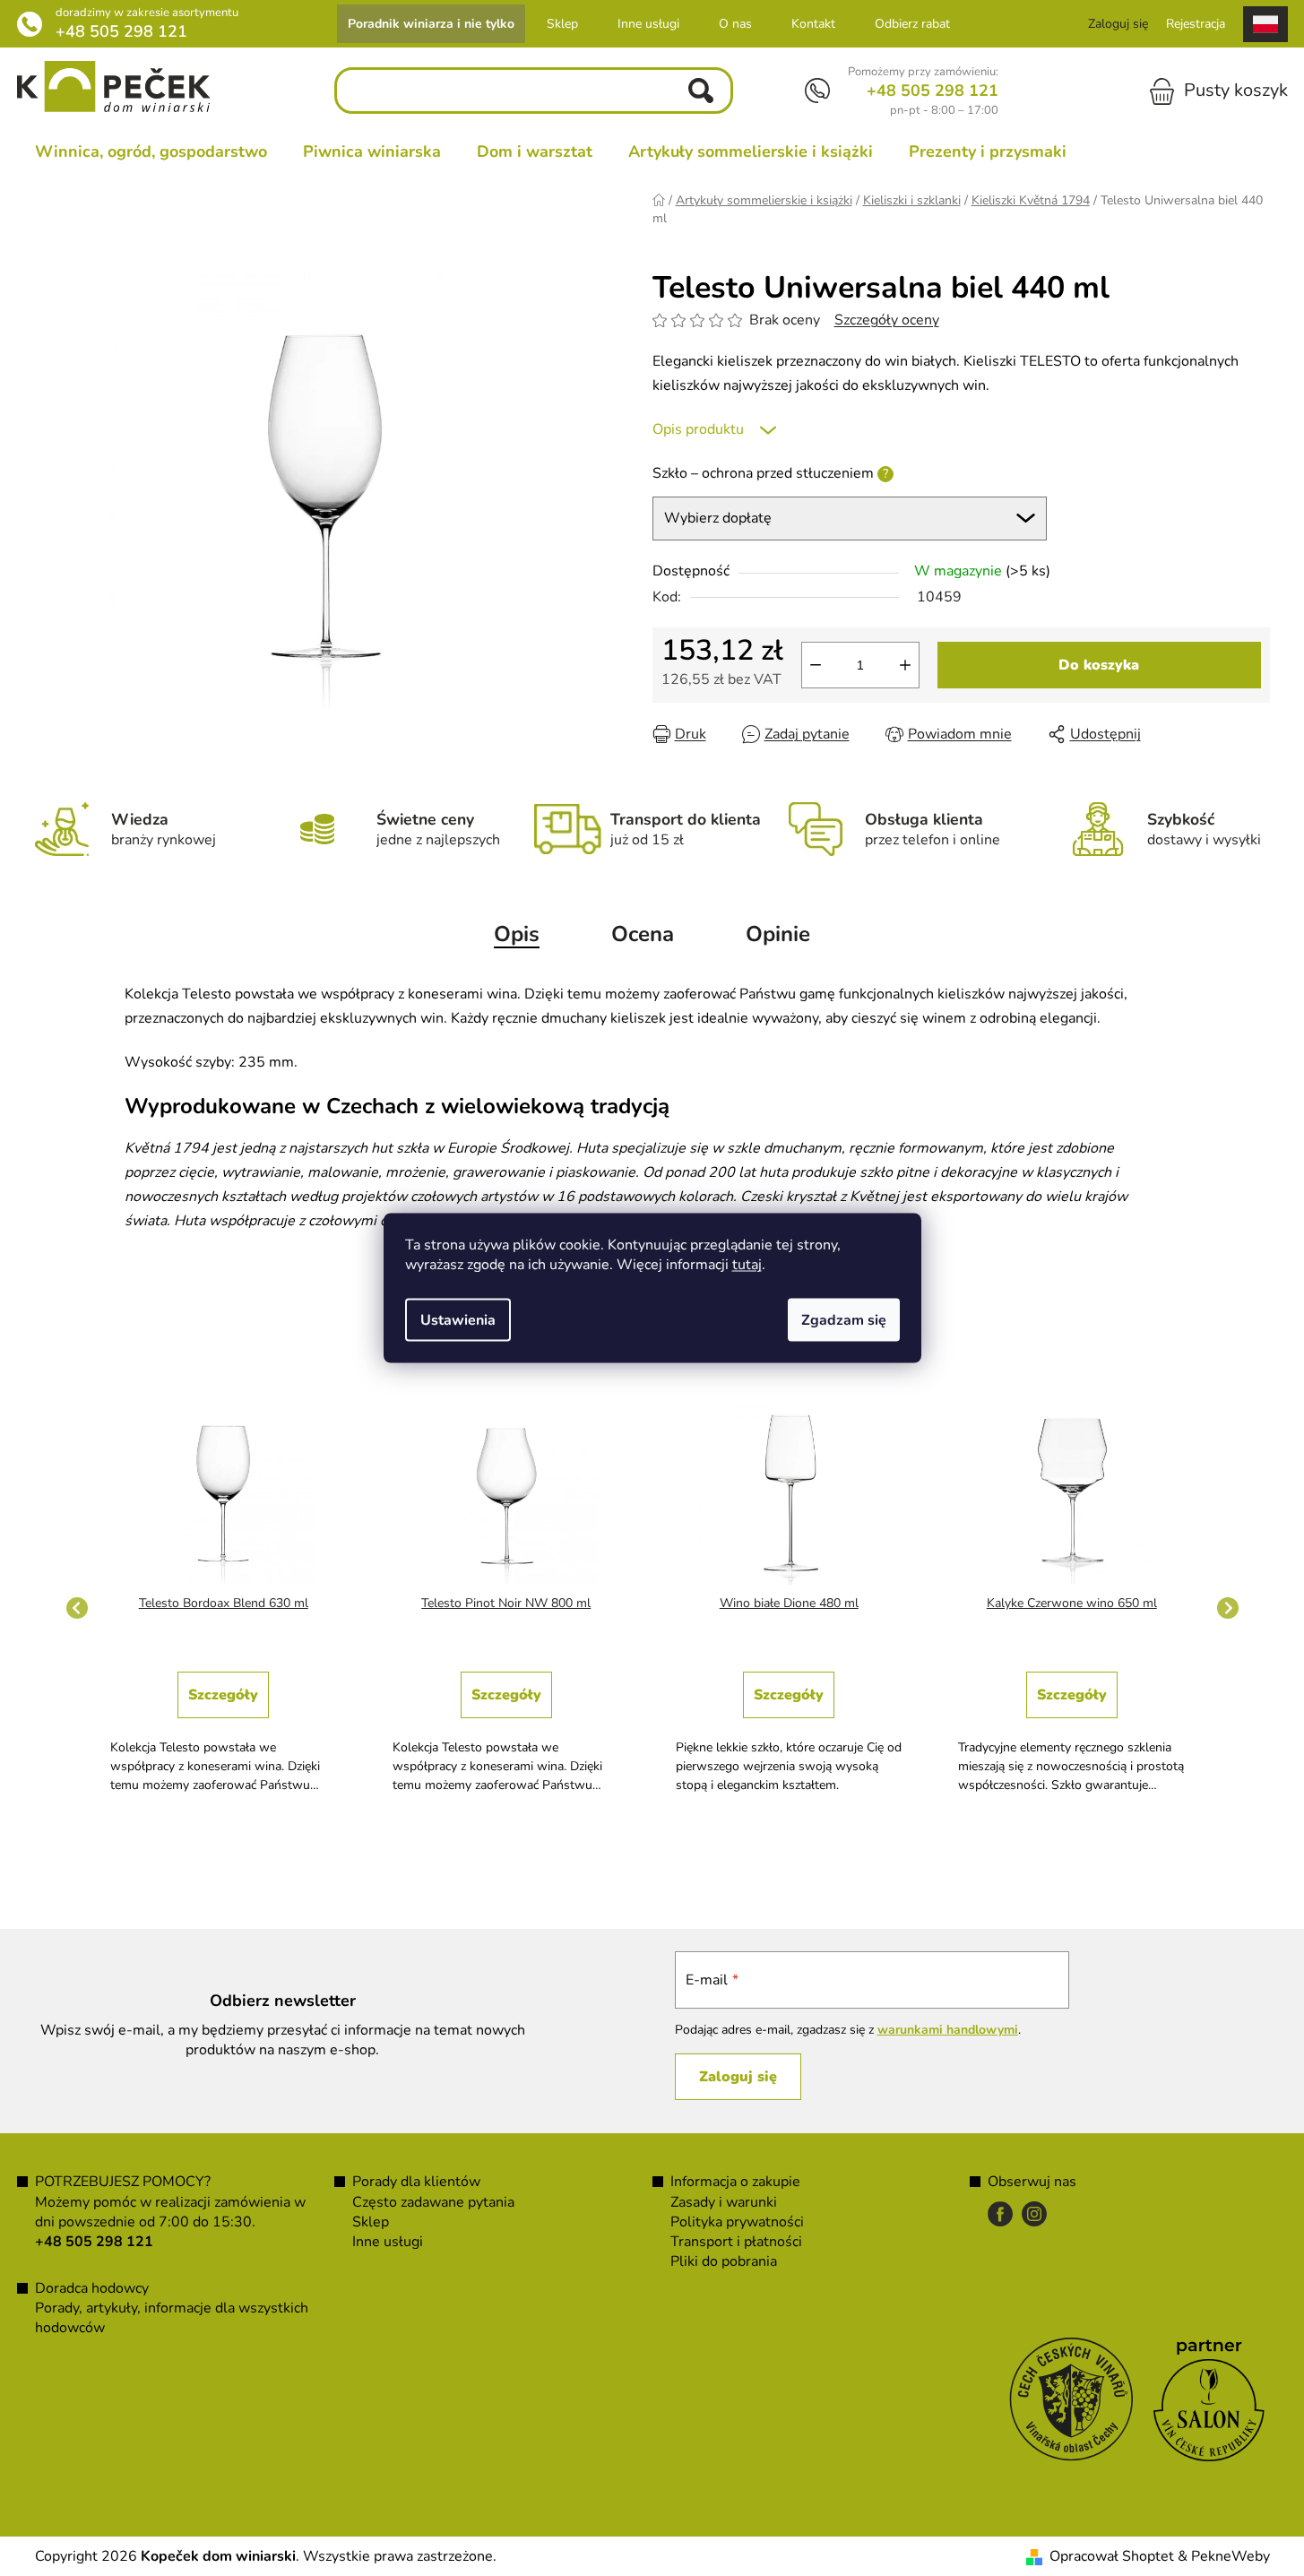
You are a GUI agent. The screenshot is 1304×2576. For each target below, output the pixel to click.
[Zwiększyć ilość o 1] (905, 665)
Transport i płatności (736, 2242)
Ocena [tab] (643, 934)
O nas (735, 24)
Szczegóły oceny (887, 320)
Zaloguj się (738, 2077)
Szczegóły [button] (223, 1695)
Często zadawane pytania (433, 2202)
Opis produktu (698, 429)
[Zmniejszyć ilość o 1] (816, 665)
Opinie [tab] (778, 934)
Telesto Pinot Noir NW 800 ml (506, 1603)
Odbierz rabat (912, 24)
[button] (224, 1724)
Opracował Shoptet (1112, 2556)
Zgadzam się (844, 1320)
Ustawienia (458, 1320)
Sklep (562, 24)
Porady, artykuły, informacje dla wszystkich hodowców (172, 2318)
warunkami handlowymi (948, 2030)
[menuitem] (151, 151)
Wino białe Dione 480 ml (789, 1603)
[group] (224, 1608)
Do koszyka (1099, 665)
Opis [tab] (517, 934)
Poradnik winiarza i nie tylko (431, 24)
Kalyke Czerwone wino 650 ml (1072, 1603)
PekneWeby (1231, 2556)
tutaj (747, 1265)
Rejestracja (1196, 24)
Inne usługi (648, 24)
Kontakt (813, 24)
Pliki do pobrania (724, 2261)
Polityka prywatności (737, 2222)
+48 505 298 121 (121, 31)
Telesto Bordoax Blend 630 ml (224, 1603)
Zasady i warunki (724, 2202)
